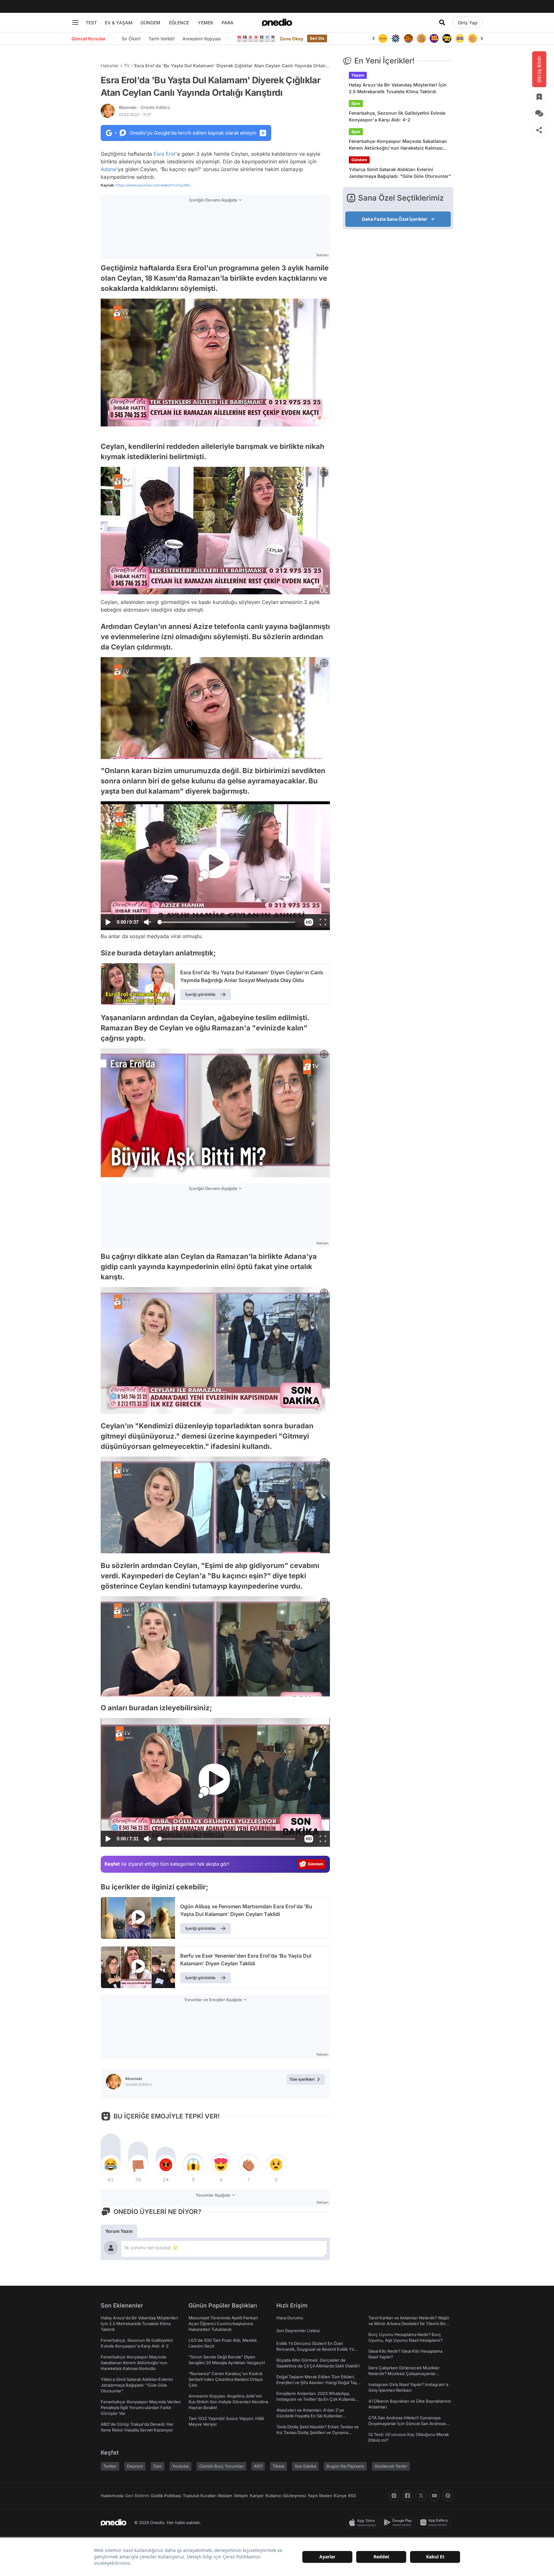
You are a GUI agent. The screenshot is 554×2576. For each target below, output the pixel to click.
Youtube (180, 2466)
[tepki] (111, 2165)
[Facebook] (407, 2496)
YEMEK (206, 23)
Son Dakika (305, 2466)
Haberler (110, 66)
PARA (227, 23)
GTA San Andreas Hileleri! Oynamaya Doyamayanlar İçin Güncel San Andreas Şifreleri (407, 2423)
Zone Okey (291, 39)
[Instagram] (394, 2496)
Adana (108, 169)
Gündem (359, 160)
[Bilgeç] (408, 38)
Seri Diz (317, 38)
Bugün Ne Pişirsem (345, 2466)
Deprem (135, 2466)
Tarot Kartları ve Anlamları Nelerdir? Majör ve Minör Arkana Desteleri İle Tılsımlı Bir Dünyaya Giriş (409, 2324)
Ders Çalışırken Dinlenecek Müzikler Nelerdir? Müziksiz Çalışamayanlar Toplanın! (404, 2374)
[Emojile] (434, 38)
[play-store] (399, 2522)
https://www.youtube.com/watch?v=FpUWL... (154, 185)
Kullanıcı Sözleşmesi (286, 2496)
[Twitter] (421, 2496)
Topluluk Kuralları (200, 2496)
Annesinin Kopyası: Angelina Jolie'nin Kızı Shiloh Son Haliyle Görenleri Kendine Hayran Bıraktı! (228, 2402)
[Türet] (396, 38)
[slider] (227, 923)
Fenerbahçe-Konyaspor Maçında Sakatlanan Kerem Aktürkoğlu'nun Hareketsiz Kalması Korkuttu (398, 145)
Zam (158, 2466)
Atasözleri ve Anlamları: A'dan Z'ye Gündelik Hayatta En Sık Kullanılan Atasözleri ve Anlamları (310, 2416)
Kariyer (257, 2496)
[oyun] (447, 38)
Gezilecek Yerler (391, 2466)
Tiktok (278, 2466)
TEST (91, 23)
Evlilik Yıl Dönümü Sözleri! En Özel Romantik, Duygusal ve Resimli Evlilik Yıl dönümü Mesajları (315, 2349)
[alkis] (460, 38)
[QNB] (383, 38)
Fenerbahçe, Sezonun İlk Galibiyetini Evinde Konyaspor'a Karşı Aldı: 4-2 (397, 116)
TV (127, 66)
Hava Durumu (290, 2318)
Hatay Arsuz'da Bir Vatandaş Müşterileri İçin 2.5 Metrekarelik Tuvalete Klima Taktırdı (398, 88)
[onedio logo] (277, 22)
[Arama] (442, 22)
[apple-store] (364, 2522)
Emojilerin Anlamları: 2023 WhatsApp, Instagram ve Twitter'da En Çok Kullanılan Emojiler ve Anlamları (317, 2399)
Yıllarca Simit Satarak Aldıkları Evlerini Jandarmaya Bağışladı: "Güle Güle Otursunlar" (400, 173)
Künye (340, 2496)
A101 (258, 2466)
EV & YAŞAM (119, 23)
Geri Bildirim (137, 2496)
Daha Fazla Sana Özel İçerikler (395, 219)
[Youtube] (434, 2496)
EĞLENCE (179, 23)
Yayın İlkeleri (320, 2496)
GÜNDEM (150, 23)
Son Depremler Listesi (298, 2331)
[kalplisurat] (473, 38)
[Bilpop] (421, 38)
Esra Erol (164, 154)
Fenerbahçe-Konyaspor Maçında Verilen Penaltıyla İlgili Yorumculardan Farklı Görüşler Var (141, 2407)
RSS (352, 2496)
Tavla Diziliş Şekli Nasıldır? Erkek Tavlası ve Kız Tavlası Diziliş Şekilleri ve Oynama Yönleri (318, 2432)
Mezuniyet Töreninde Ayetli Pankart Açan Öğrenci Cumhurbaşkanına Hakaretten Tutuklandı (223, 2324)
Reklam (225, 2496)
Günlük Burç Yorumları (221, 2466)
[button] (309, 922)
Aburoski (144, 107)
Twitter (110, 2466)
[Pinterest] (448, 2496)
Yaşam (358, 75)
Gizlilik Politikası (166, 2496)
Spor (356, 103)
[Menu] (75, 22)
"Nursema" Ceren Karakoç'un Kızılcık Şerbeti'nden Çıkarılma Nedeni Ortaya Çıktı (226, 2379)
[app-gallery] (435, 2522)
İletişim (241, 2496)
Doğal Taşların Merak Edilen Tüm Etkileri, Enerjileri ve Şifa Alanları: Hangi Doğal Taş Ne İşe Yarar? (317, 2382)
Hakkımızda (112, 2496)
